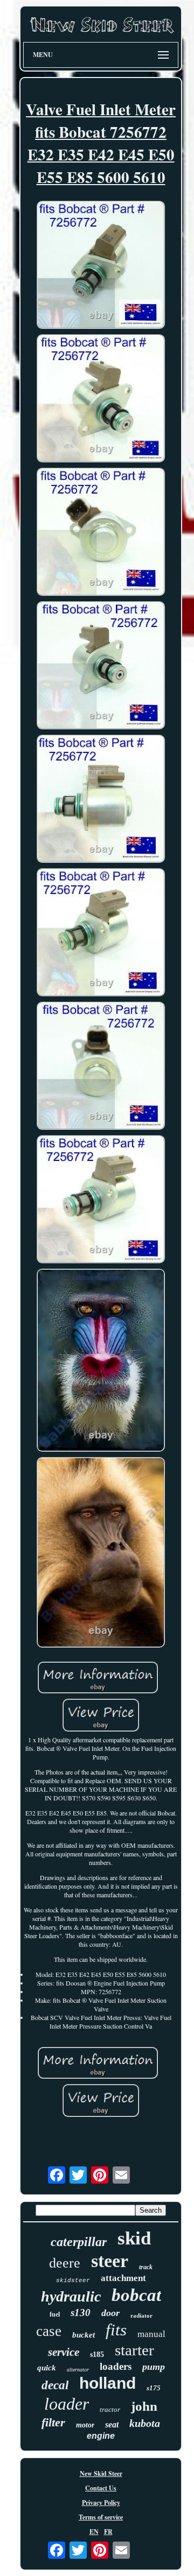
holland (108, 2383)
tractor (110, 2409)
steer (110, 2261)
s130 (81, 2313)
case (49, 2331)
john (144, 2406)
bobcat (136, 2295)
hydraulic (71, 2296)
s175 (154, 2388)
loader (67, 2404)
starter (134, 2350)
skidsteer (73, 2281)
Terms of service (101, 2517)
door (110, 2313)
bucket (84, 2335)
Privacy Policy (101, 2503)
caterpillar (79, 2242)
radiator (141, 2315)
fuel (55, 2314)
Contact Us (101, 2488)
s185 (97, 2355)
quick (47, 2368)
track (146, 2267)
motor (85, 2425)
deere (65, 2263)
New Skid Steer (101, 2473)
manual (151, 2334)
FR (108, 2532)
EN (94, 2532)
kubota (145, 2423)
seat (112, 2424)
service (64, 2352)
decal (55, 2385)
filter (53, 2422)
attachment (123, 2278)
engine (101, 2436)
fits (116, 2330)
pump (154, 2367)
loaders (116, 2366)
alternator (78, 2370)
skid (134, 2238)
